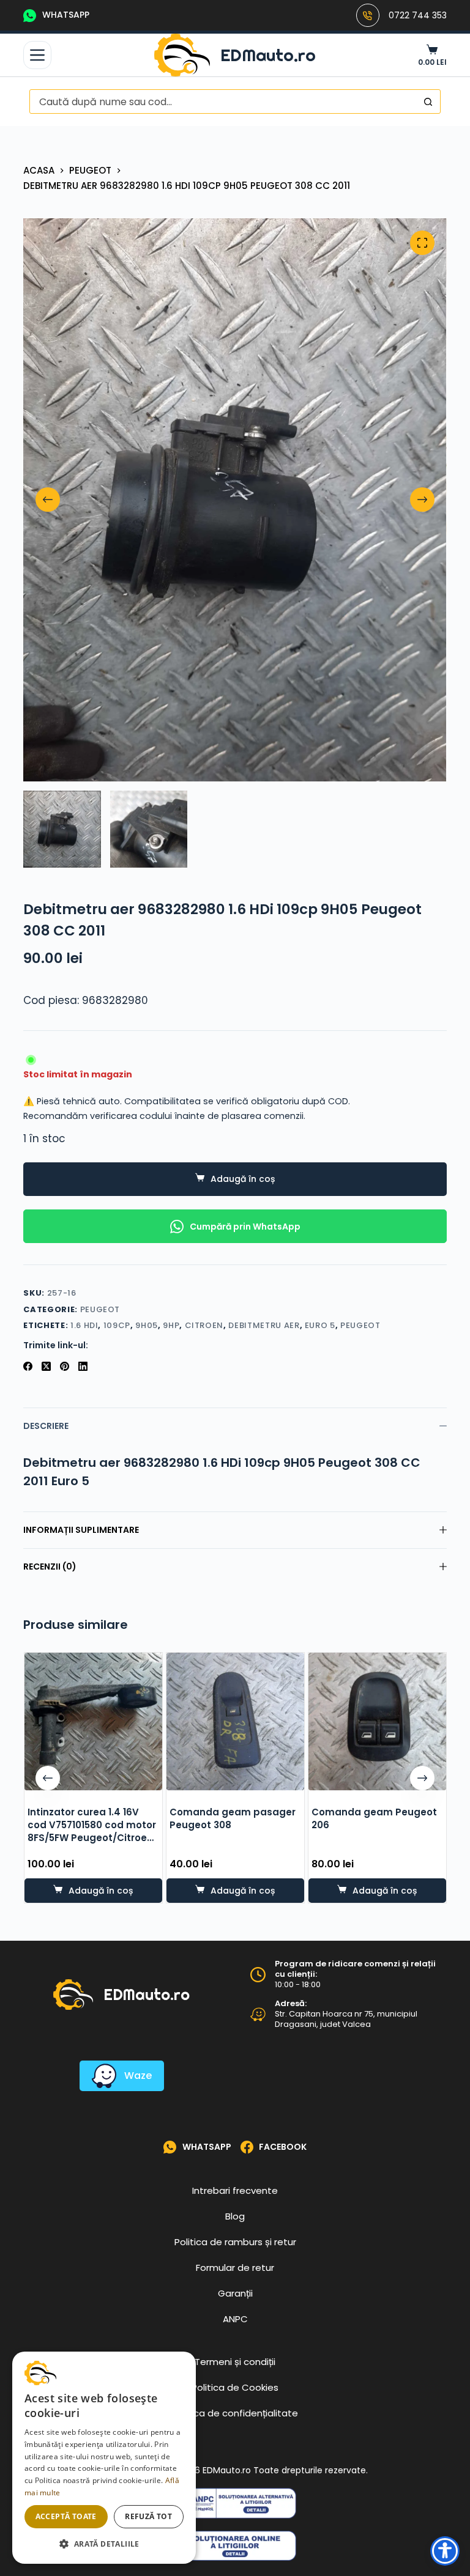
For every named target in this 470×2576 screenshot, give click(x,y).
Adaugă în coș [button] (101, 1891)
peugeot (360, 1325)
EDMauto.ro (268, 55)
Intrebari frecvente (235, 2190)
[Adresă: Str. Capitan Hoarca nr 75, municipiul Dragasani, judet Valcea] (258, 2014)
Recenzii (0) (50, 1567)
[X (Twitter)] (46, 1366)
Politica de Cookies (235, 2387)
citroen (204, 1325)
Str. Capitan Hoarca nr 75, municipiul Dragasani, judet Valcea (346, 2019)
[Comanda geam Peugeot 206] (377, 1722)
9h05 (147, 1325)
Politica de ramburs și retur (235, 2242)
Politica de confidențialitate (235, 2413)
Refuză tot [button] (148, 2516)
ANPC (235, 2319)
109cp (117, 1325)
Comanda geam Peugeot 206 (374, 1818)
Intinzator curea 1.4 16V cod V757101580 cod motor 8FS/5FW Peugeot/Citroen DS (91, 1831)
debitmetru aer (264, 1325)
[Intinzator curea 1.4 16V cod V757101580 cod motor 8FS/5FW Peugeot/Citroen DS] (93, 1722)
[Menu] (37, 55)
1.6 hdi (84, 1325)
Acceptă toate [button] (66, 2516)
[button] (104, 2544)
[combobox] (223, 101)
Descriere (46, 1426)
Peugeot (100, 1309)
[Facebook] (28, 1366)
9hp (171, 1325)
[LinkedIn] (83, 1366)
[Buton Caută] (428, 101)
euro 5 (320, 1325)
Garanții (235, 2293)
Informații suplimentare (81, 1530)
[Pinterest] (65, 1366)
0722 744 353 (418, 15)
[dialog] (104, 2458)
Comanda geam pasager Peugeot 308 (232, 1818)
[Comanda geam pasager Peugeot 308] (235, 1722)
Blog (235, 2216)
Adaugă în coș (243, 1179)
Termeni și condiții (235, 2362)
